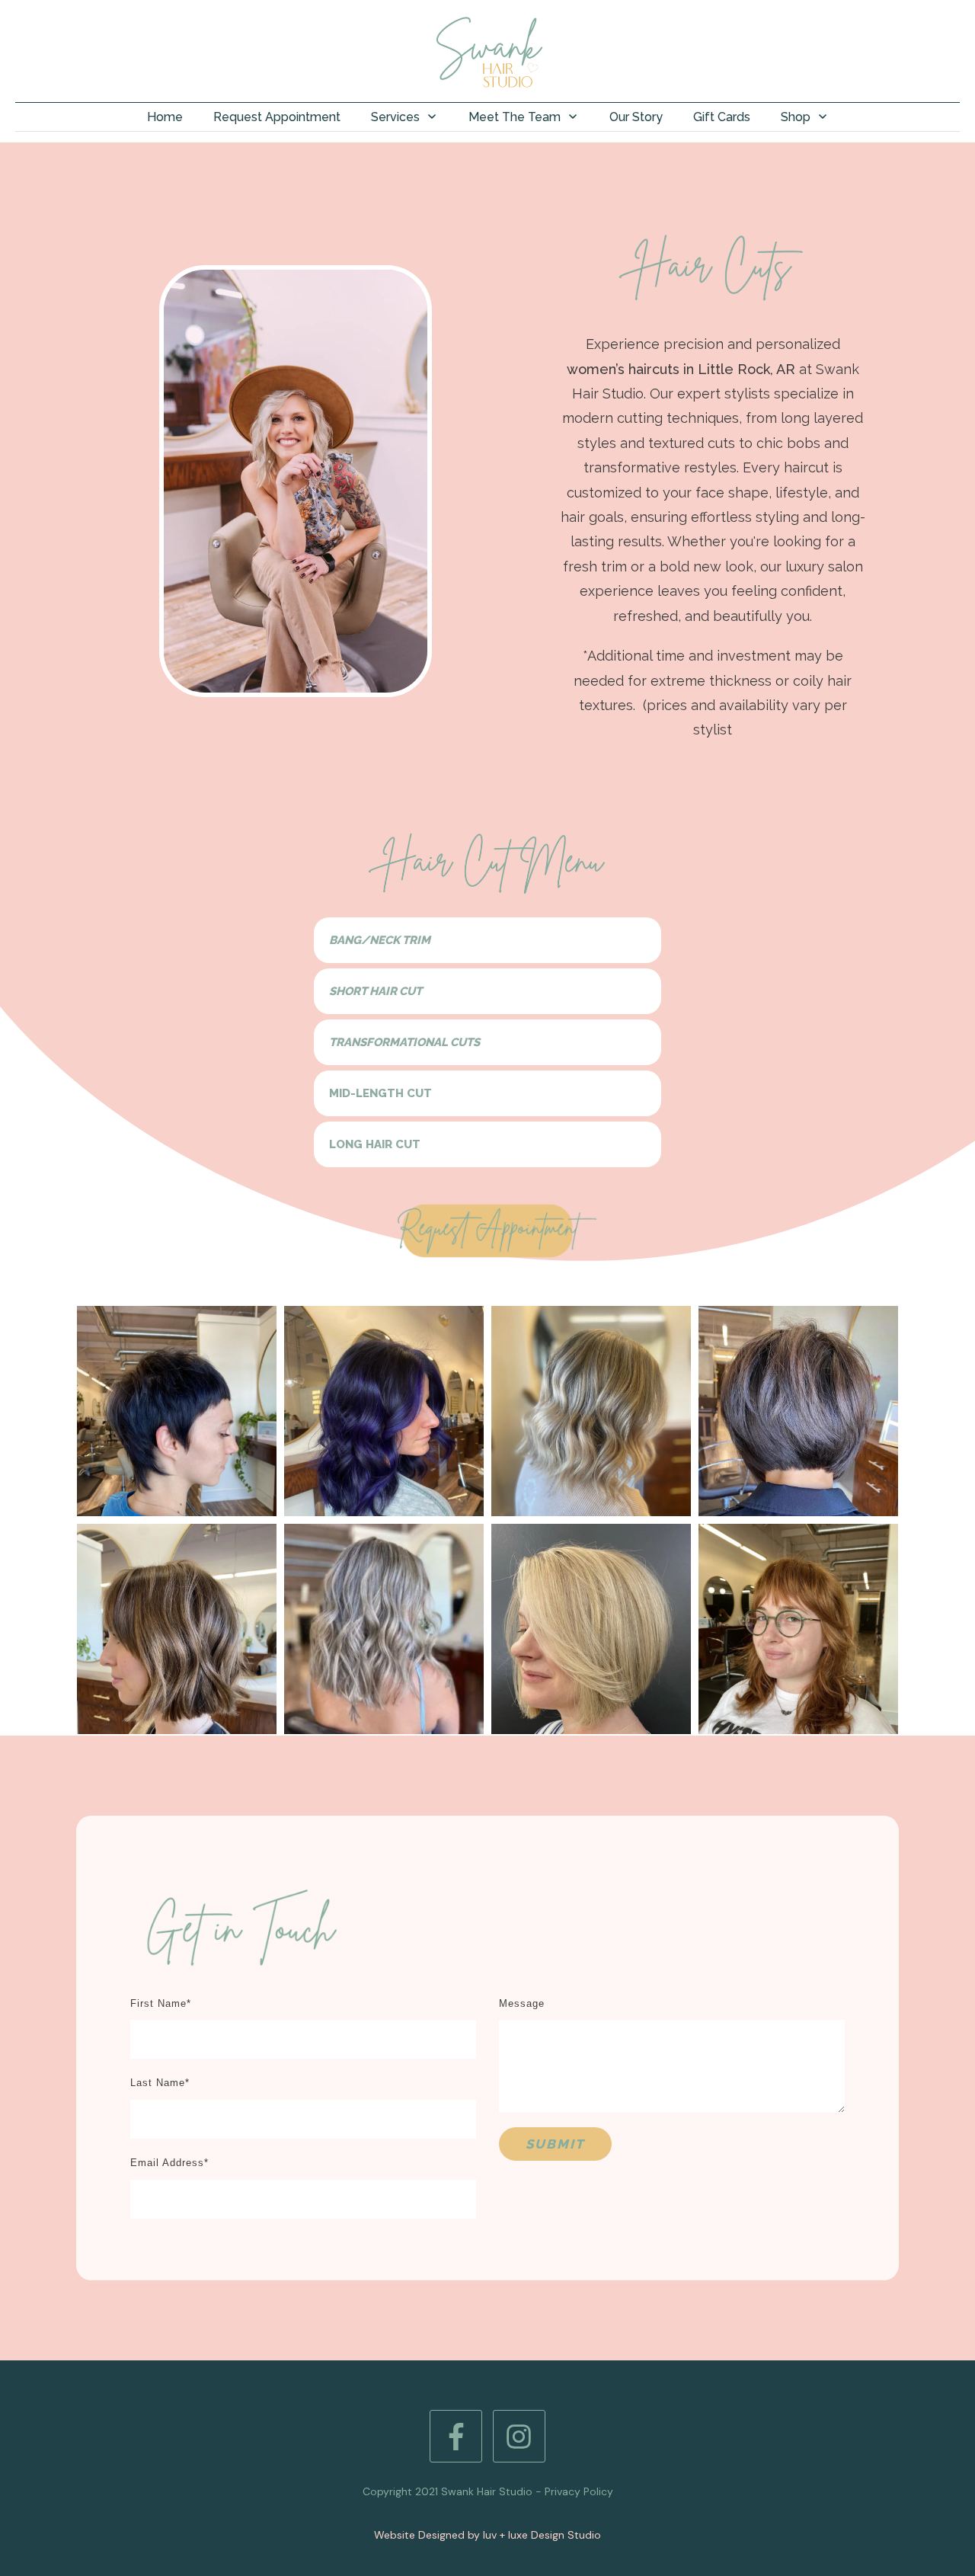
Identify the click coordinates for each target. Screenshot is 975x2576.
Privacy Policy (579, 2491)
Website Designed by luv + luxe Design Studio (487, 2535)
